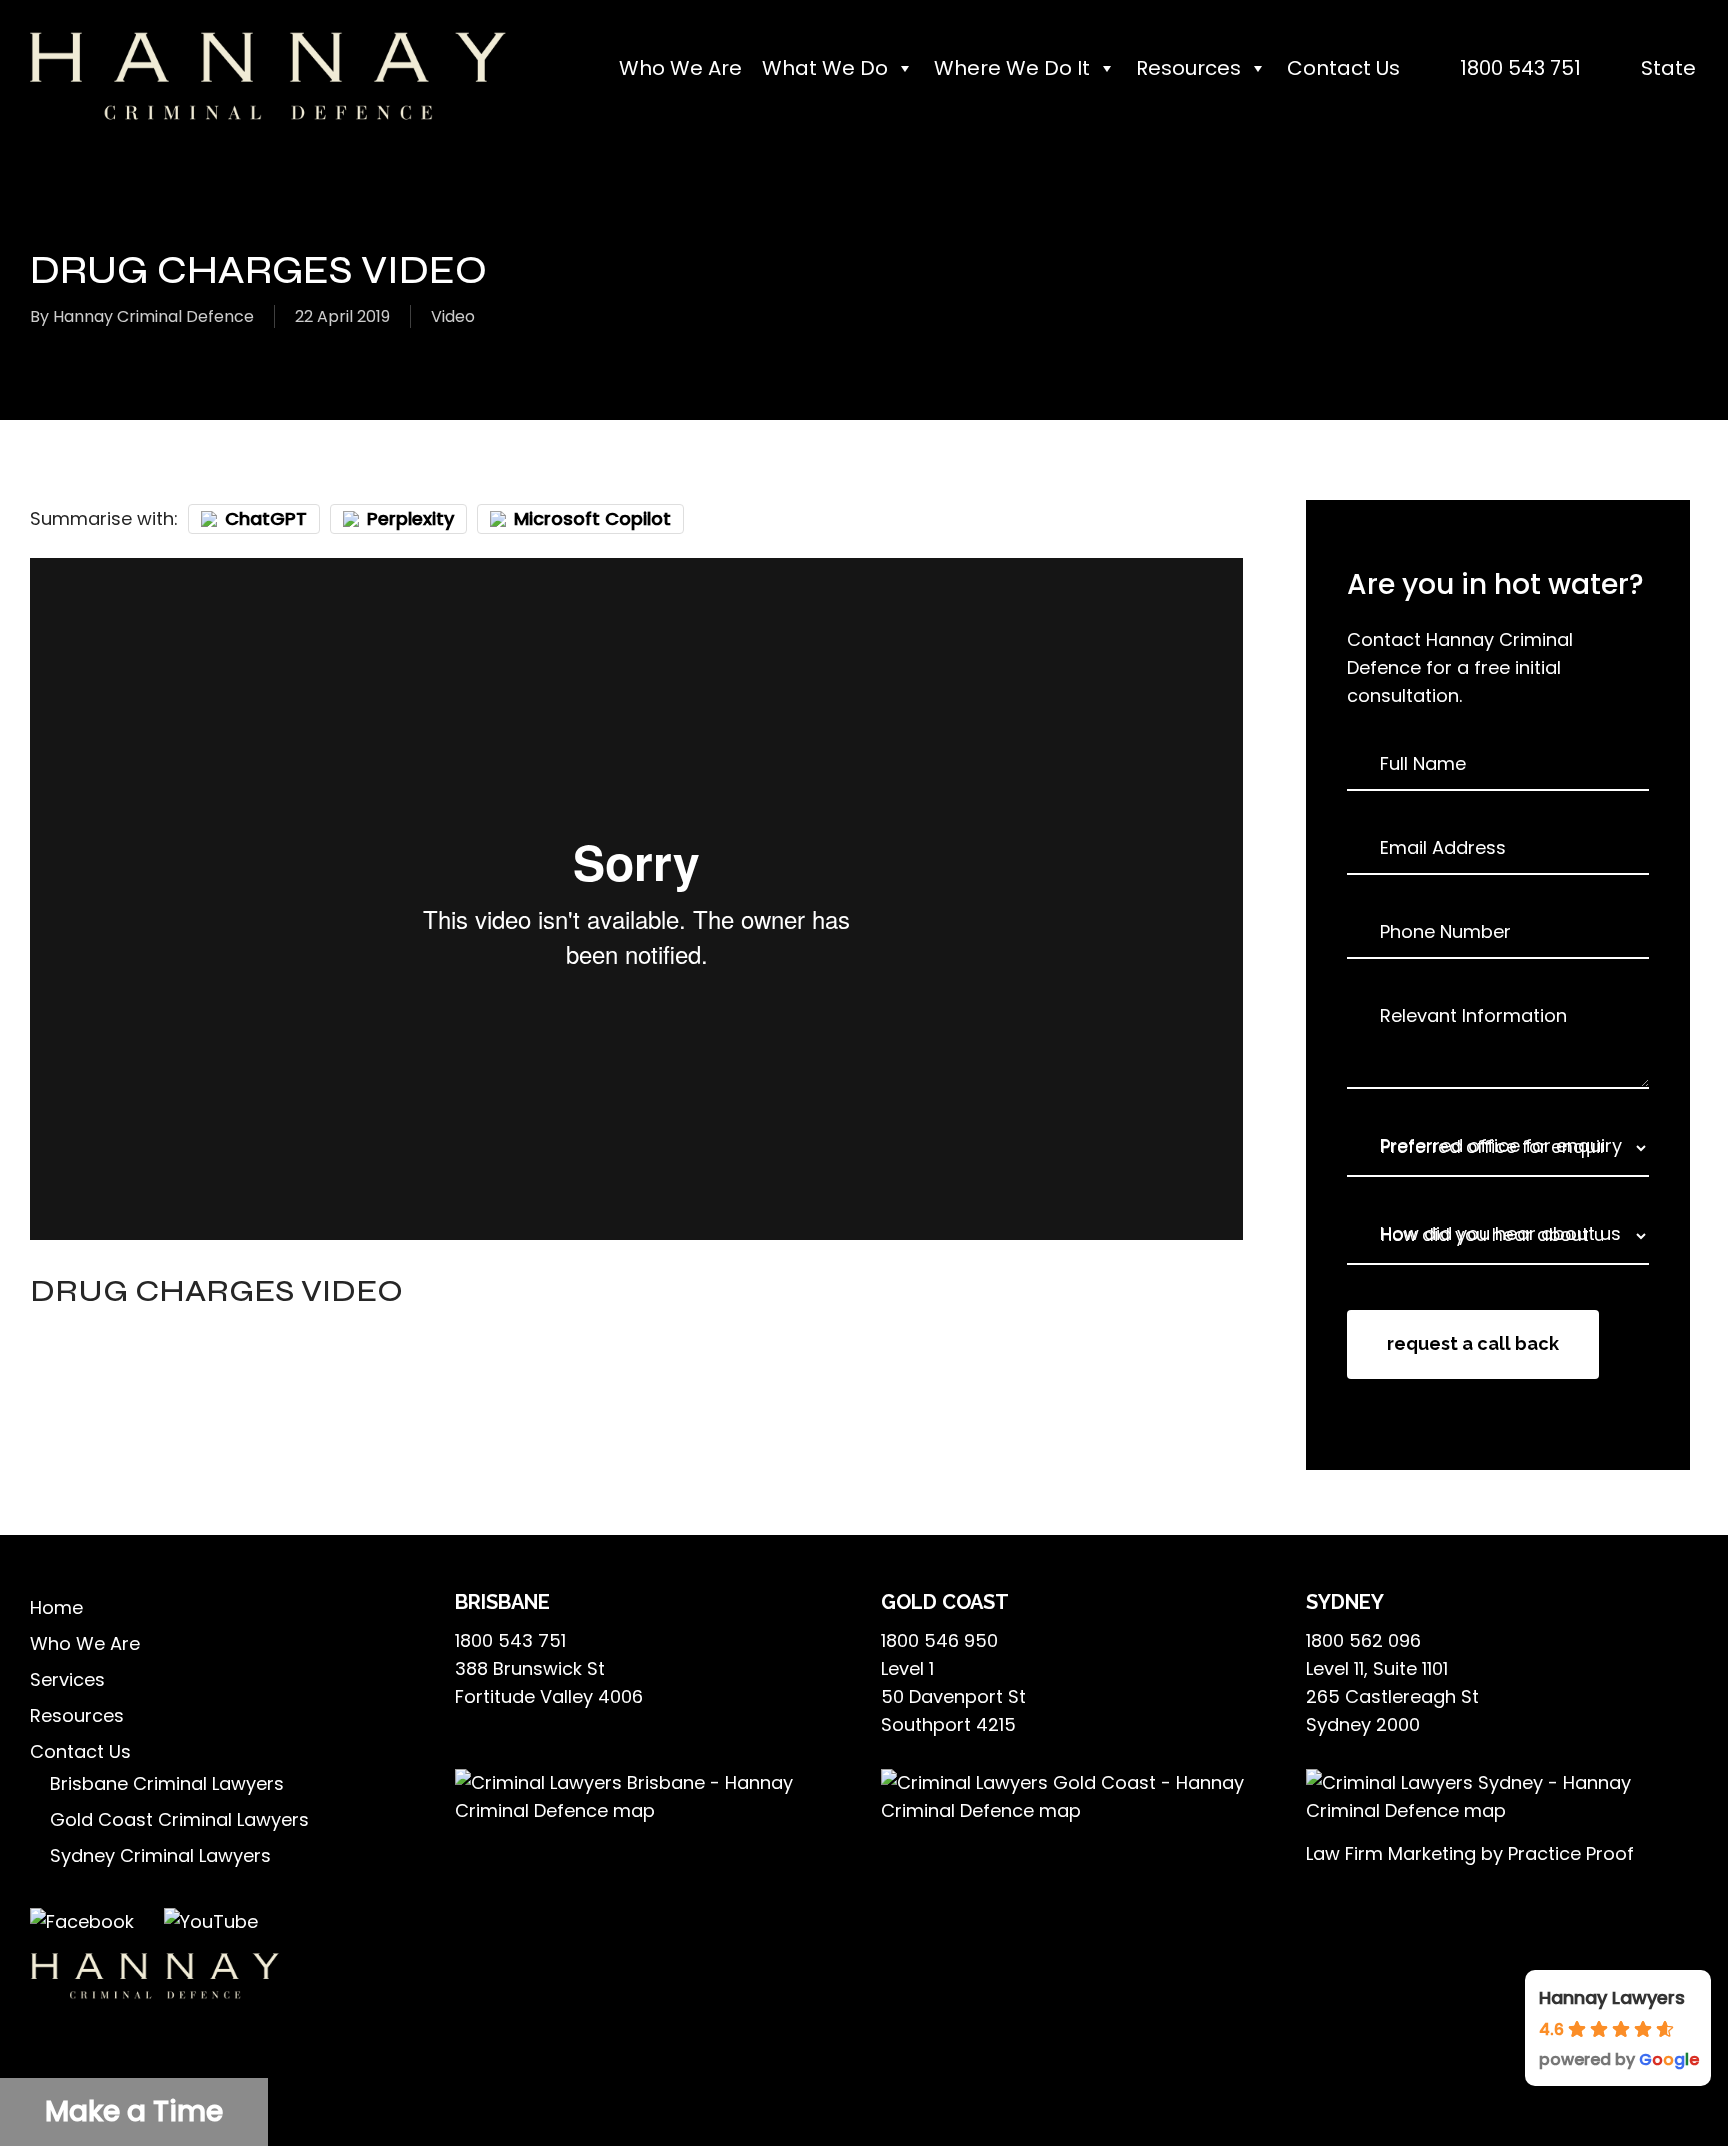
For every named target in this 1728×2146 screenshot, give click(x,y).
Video (453, 316)
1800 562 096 (1363, 1640)
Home (56, 1607)
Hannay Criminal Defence (153, 316)
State (1668, 68)
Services (67, 1679)
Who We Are (680, 68)
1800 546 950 (939, 1640)
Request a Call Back (1473, 1343)
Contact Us (1343, 68)
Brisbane (502, 1602)
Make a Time (134, 2111)
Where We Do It (1012, 68)
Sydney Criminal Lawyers (160, 1855)
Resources (1188, 68)
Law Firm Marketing (1391, 1853)
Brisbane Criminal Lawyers (167, 1783)
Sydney (1345, 1602)
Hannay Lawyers (1612, 1997)
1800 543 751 (1520, 68)
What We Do (825, 68)
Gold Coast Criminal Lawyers (179, 1819)
